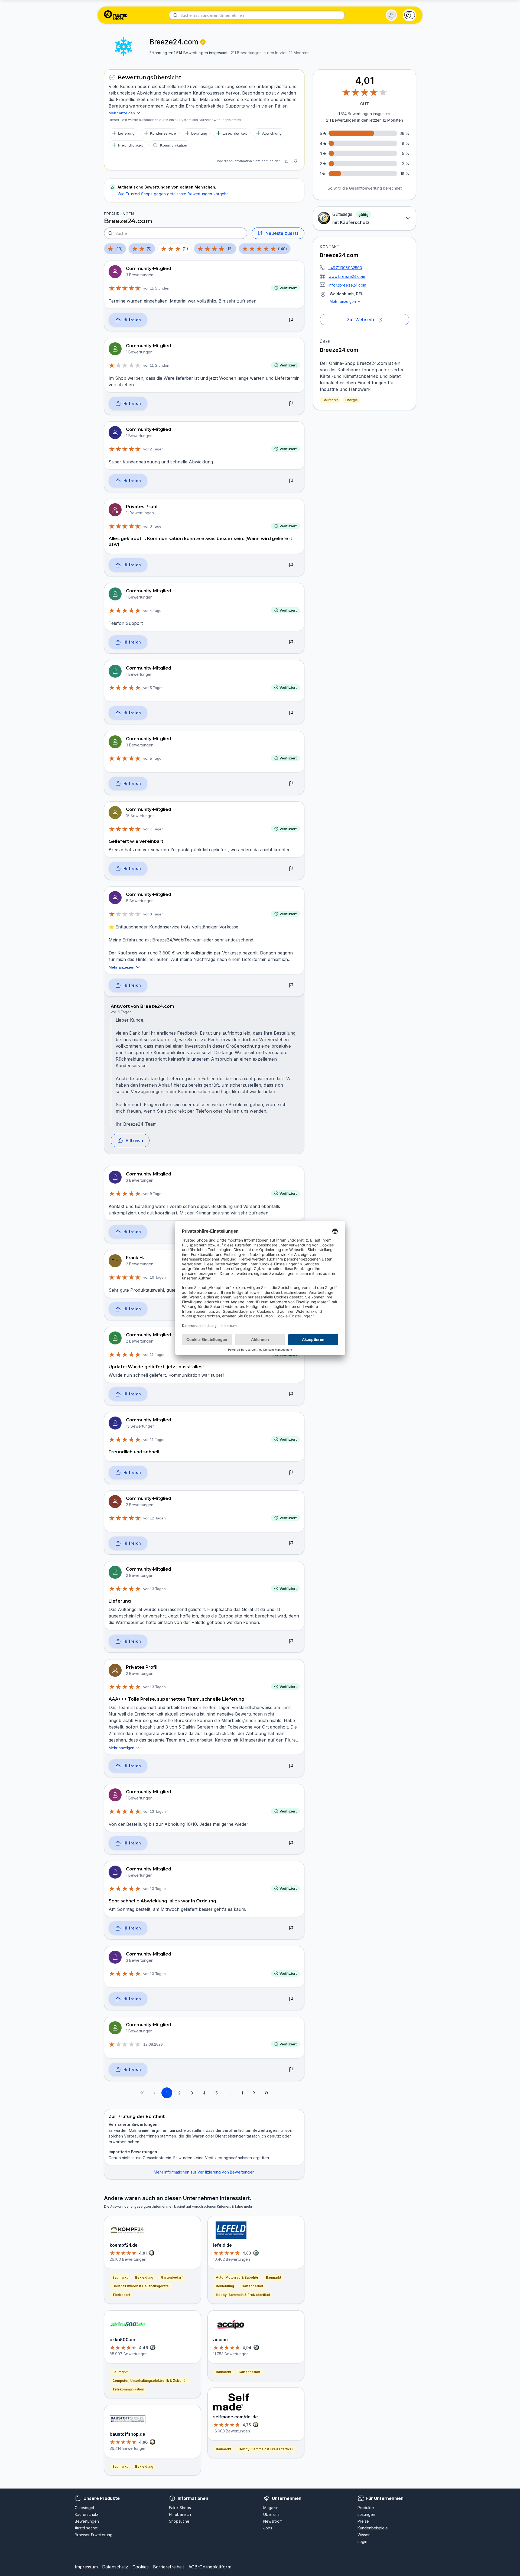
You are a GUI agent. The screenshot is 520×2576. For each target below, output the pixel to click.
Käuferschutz (87, 2514)
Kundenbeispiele (373, 2528)
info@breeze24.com (347, 285)
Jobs (268, 2528)
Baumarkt (330, 400)
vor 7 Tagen (153, 829)
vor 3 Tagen (153, 526)
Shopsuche (179, 2521)
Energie (352, 400)
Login (362, 2541)
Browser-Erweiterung (94, 2535)
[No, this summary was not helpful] (295, 161)
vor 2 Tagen (153, 449)
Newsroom (273, 2521)
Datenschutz (115, 2567)
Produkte (366, 2508)
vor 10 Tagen (155, 1277)
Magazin (271, 2508)
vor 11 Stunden (156, 288)
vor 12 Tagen (155, 1518)
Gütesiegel (84, 2508)
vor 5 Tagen (153, 688)
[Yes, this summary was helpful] (286, 161)
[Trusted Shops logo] (116, 15)
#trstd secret (86, 2528)
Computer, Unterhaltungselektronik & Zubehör (150, 2381)
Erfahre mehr (242, 2206)
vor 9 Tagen (153, 1194)
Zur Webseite (361, 320)
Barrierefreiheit (168, 2567)
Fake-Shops (180, 2508)
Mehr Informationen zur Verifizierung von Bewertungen (204, 2172)
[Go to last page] (266, 2093)
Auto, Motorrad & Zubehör (237, 2277)
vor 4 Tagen (153, 610)
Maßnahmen (140, 2130)
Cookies (141, 2567)
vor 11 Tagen (154, 1354)
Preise (363, 2521)
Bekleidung (144, 2277)
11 (242, 2093)
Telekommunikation (128, 2389)
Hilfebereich (180, 2514)
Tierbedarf (121, 2295)
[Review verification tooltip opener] (203, 42)
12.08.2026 (153, 2044)
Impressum (86, 2567)
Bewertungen (87, 2521)
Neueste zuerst (282, 233)
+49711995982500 (345, 268)
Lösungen (366, 2514)
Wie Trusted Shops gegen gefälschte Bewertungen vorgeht (173, 194)
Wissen (364, 2535)
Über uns (271, 2514)
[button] (391, 15)
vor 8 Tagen (153, 914)
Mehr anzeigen (343, 301)
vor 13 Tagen (155, 1589)
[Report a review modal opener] (291, 320)
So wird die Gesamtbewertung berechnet (365, 188)
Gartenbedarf (172, 2277)
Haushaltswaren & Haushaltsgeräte (141, 2286)
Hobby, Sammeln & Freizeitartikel (243, 2295)
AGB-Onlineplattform (210, 2567)
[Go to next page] (254, 2093)
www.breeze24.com (347, 276)
